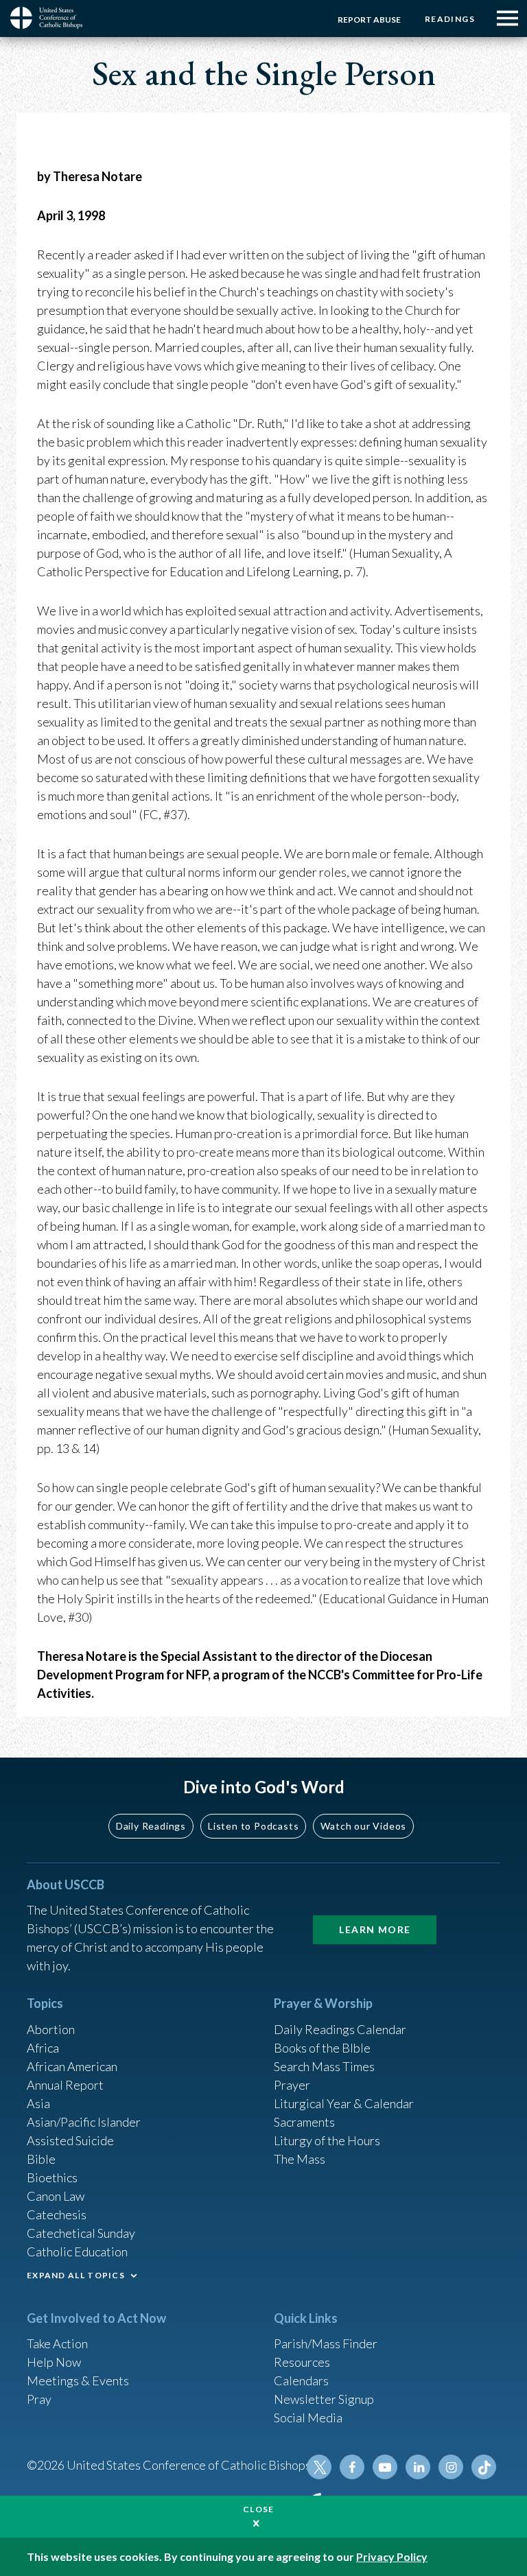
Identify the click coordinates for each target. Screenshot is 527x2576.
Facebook (352, 2467)
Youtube (385, 2467)
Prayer (292, 2085)
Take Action (57, 2343)
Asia (38, 2103)
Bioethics (52, 2177)
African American (72, 2066)
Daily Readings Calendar (340, 2029)
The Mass (300, 2159)
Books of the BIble (322, 2048)
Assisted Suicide (70, 2140)
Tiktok (484, 2467)
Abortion (51, 2029)
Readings (450, 19)
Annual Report (65, 2085)
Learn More (375, 1929)
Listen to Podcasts (253, 1826)
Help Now (54, 2362)
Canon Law (56, 2196)
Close (259, 2509)
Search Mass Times (324, 2066)
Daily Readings (151, 1826)
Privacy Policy (392, 2556)
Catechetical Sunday (81, 2233)
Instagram (451, 2467)
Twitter (319, 2467)
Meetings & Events (78, 2380)
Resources (302, 2362)
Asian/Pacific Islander (84, 2122)
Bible (41, 2159)
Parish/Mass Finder (326, 2343)
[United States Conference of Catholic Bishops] (51, 18)
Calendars (301, 2380)
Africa (43, 2048)
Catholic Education (77, 2252)
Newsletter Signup (324, 2399)
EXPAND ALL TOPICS (76, 2275)
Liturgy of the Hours (327, 2140)
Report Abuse (369, 20)
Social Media (308, 2418)
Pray (39, 2399)
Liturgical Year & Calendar (344, 2103)
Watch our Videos (363, 1826)
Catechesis (57, 2214)
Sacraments (304, 2122)
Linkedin (418, 2467)
